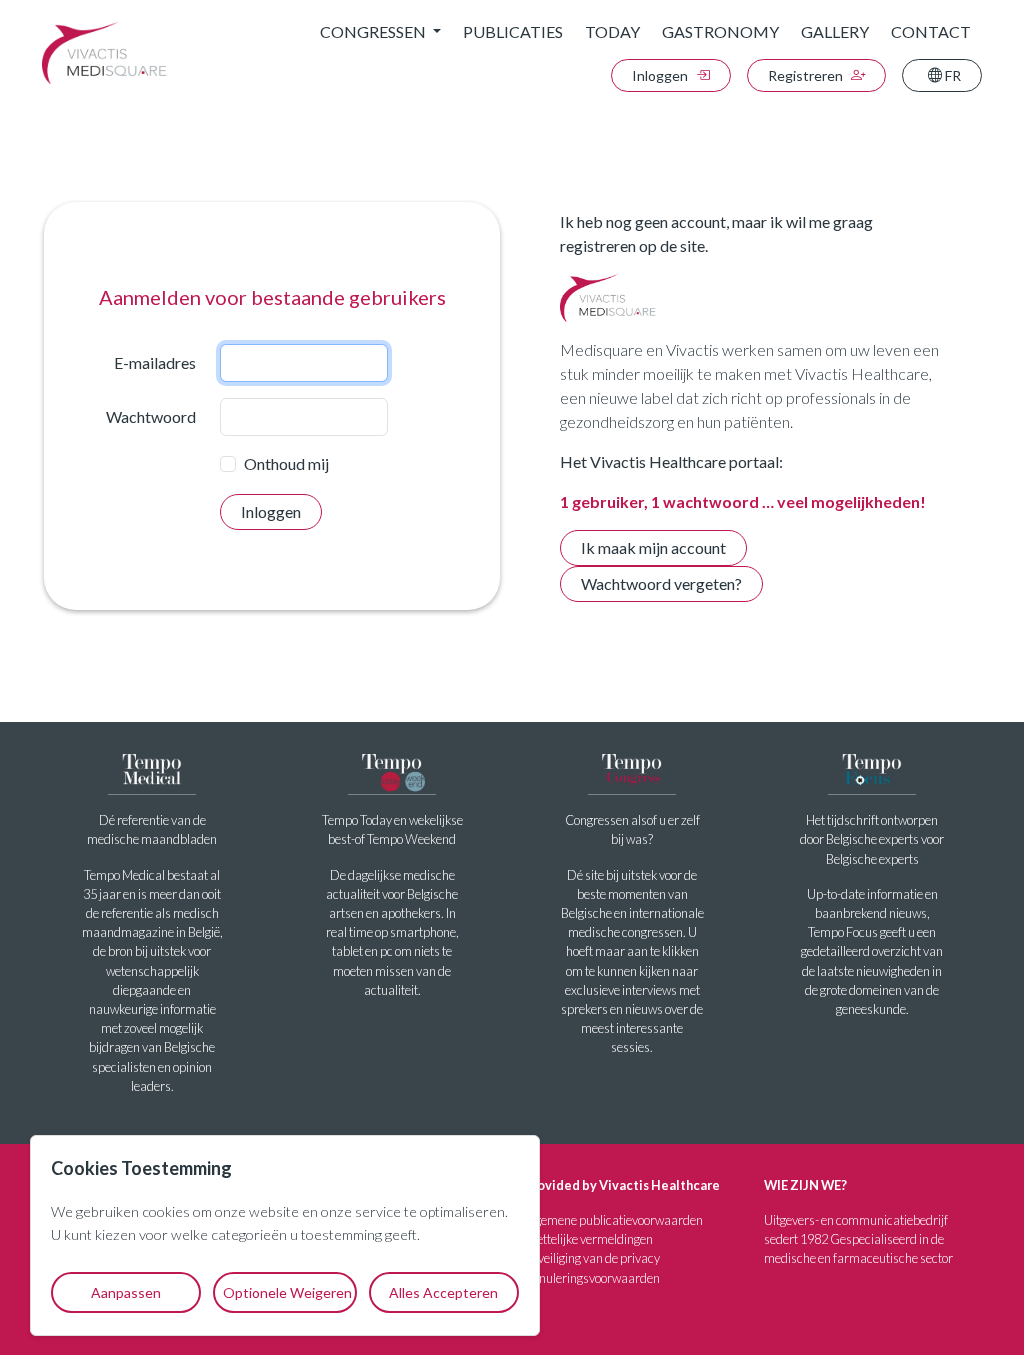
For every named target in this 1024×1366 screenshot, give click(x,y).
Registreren (807, 75)
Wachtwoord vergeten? (661, 583)
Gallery (835, 31)
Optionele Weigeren (287, 1292)
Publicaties (513, 31)
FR (951, 75)
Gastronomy (720, 31)
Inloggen (661, 75)
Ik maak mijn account (653, 547)
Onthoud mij (286, 463)
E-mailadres (155, 362)
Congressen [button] (374, 31)
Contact (931, 31)
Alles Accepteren (443, 1292)
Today (612, 31)
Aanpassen (126, 1292)
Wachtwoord (151, 416)
